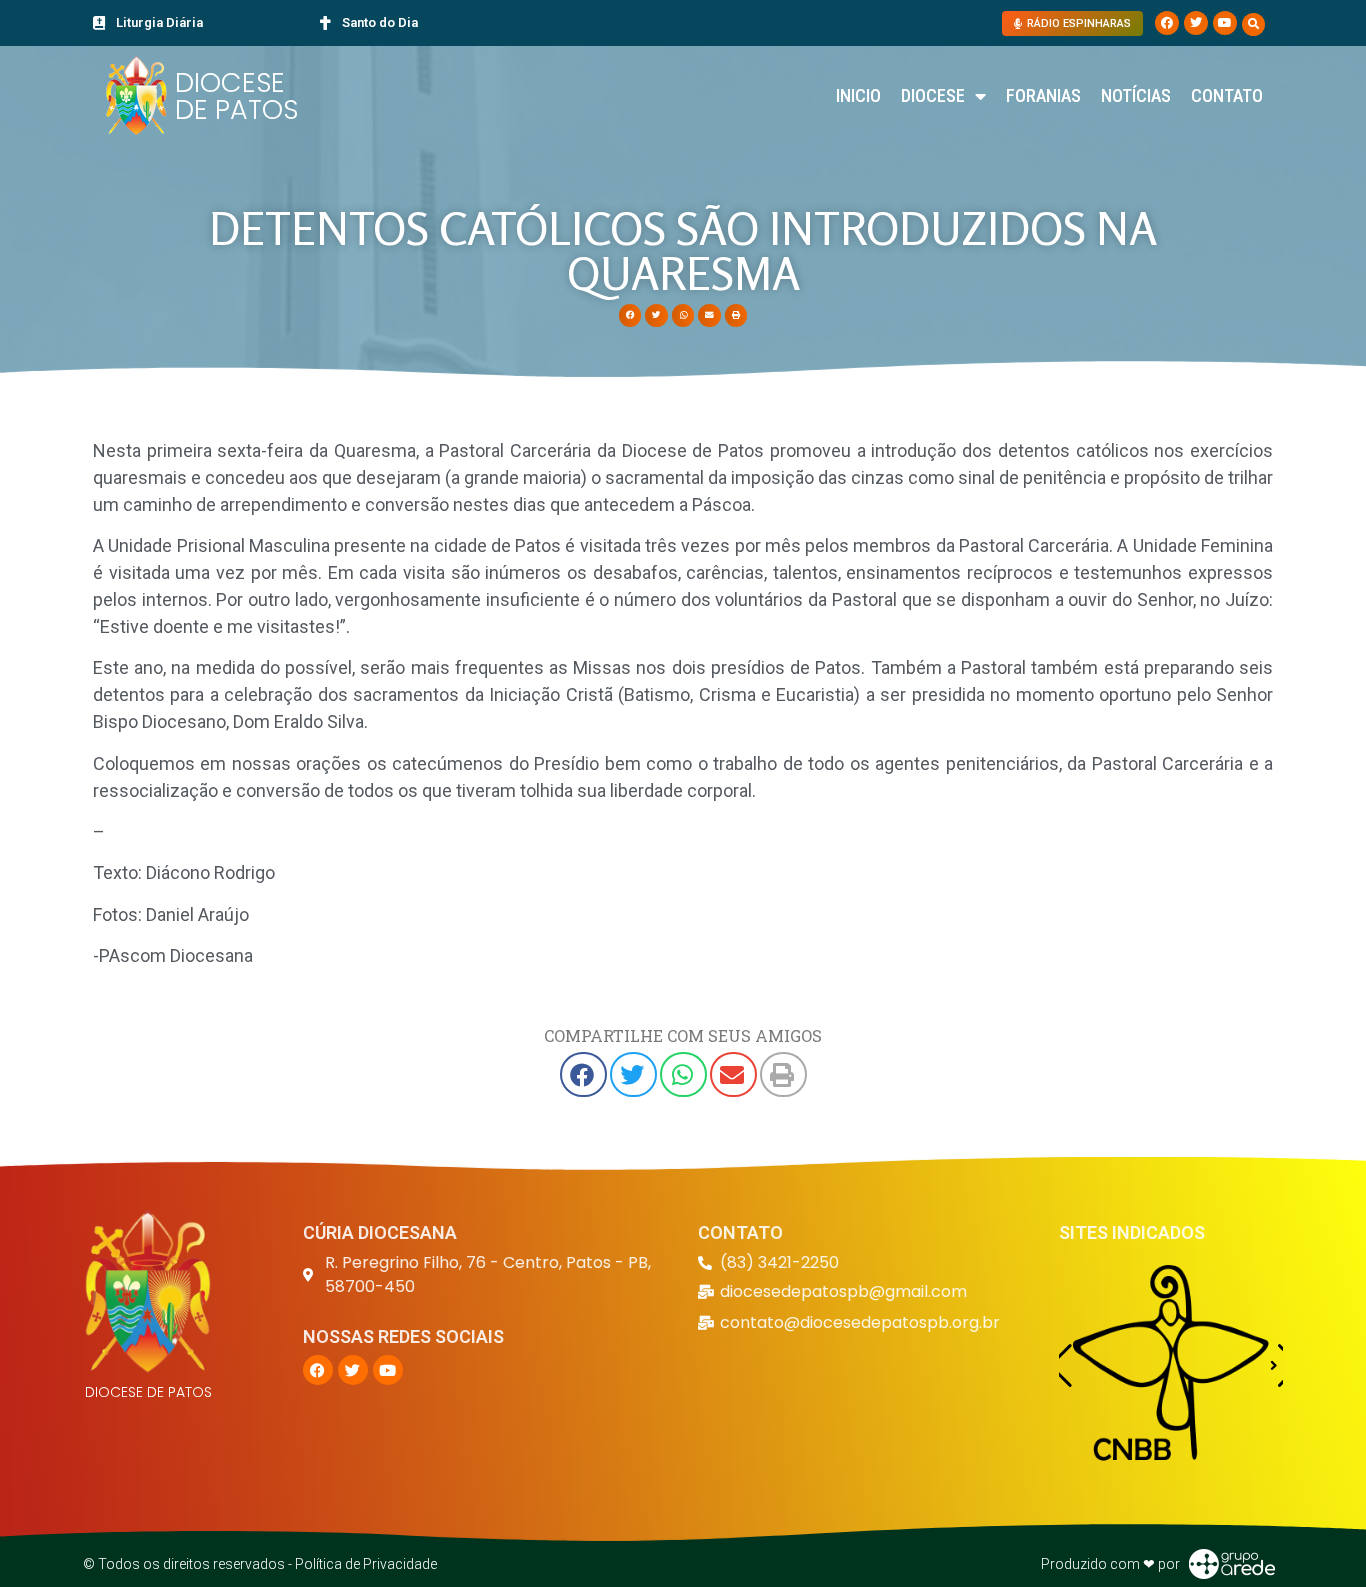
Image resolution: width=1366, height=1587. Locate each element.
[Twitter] (1196, 23)
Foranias (1043, 95)
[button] (1253, 24)
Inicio (858, 95)
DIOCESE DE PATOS (236, 96)
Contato (1227, 95)
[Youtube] (1225, 23)
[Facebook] (1167, 23)
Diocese (933, 95)
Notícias (1136, 95)
